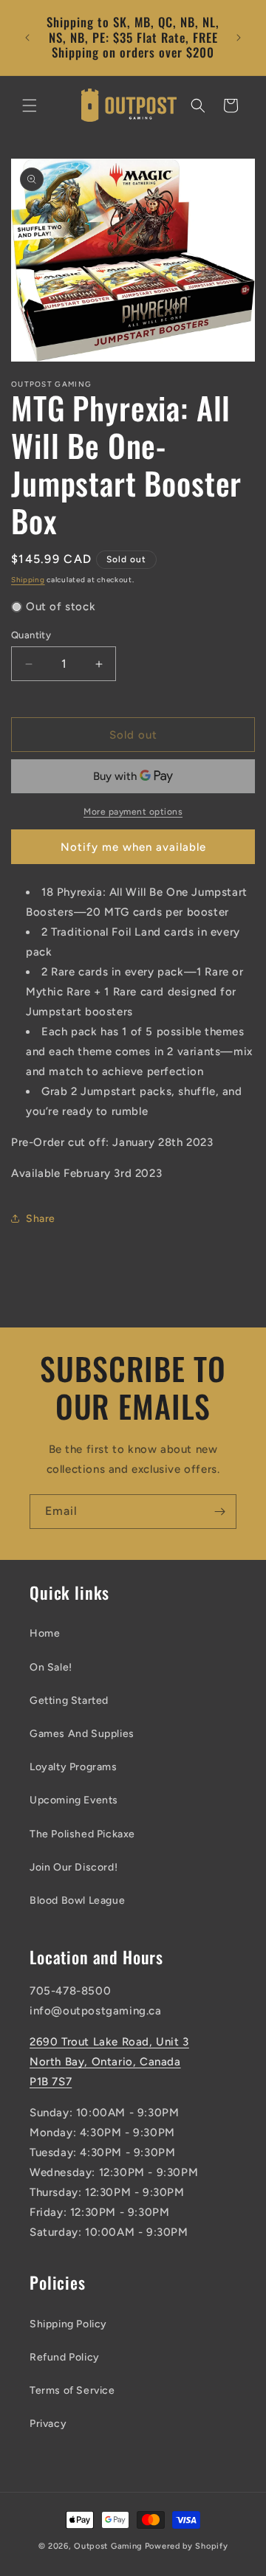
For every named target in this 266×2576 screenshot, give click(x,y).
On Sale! (51, 1667)
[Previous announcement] (27, 38)
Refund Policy (65, 2357)
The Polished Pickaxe (82, 1834)
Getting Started (69, 1700)
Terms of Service (72, 2390)
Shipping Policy (68, 2324)
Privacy (48, 2424)
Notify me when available (133, 847)
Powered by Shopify (187, 2546)
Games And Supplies (82, 1734)
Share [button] (41, 1219)
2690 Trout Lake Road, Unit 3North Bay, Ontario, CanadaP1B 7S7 (109, 2062)
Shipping (28, 580)
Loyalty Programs (74, 1767)
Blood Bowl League (77, 1900)
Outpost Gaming (108, 2546)
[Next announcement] (239, 38)
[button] (30, 106)
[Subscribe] (219, 1512)
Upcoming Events (74, 1800)
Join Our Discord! (74, 1867)
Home (45, 1633)
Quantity (31, 635)
